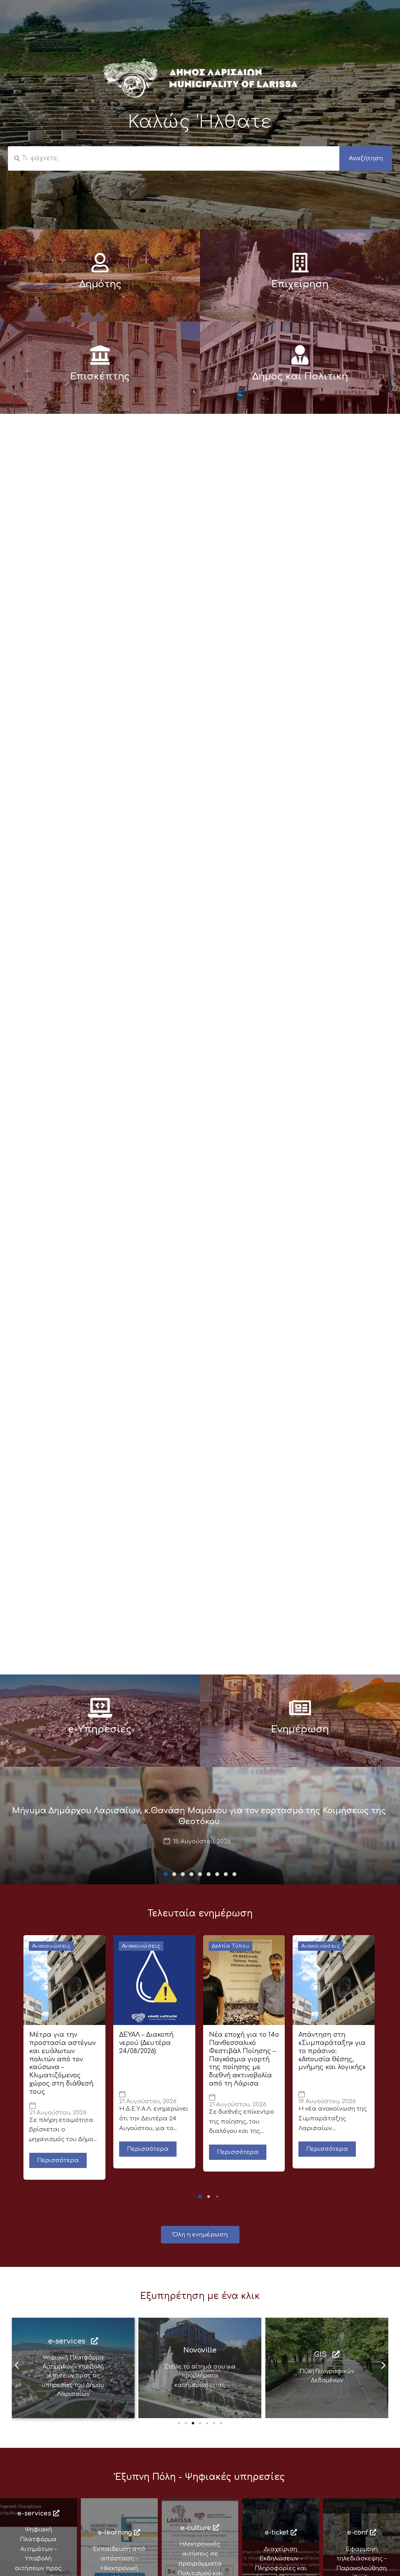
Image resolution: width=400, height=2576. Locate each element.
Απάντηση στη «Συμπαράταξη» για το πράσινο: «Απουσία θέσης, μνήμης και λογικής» (332, 2051)
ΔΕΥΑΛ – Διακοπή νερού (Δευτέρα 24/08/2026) (146, 2043)
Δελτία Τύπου (231, 1946)
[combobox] (174, 158)
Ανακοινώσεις (51, 1946)
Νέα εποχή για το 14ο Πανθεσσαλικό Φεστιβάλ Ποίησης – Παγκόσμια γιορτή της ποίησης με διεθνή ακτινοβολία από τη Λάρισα (244, 2059)
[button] (166, 1874)
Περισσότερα (58, 2160)
